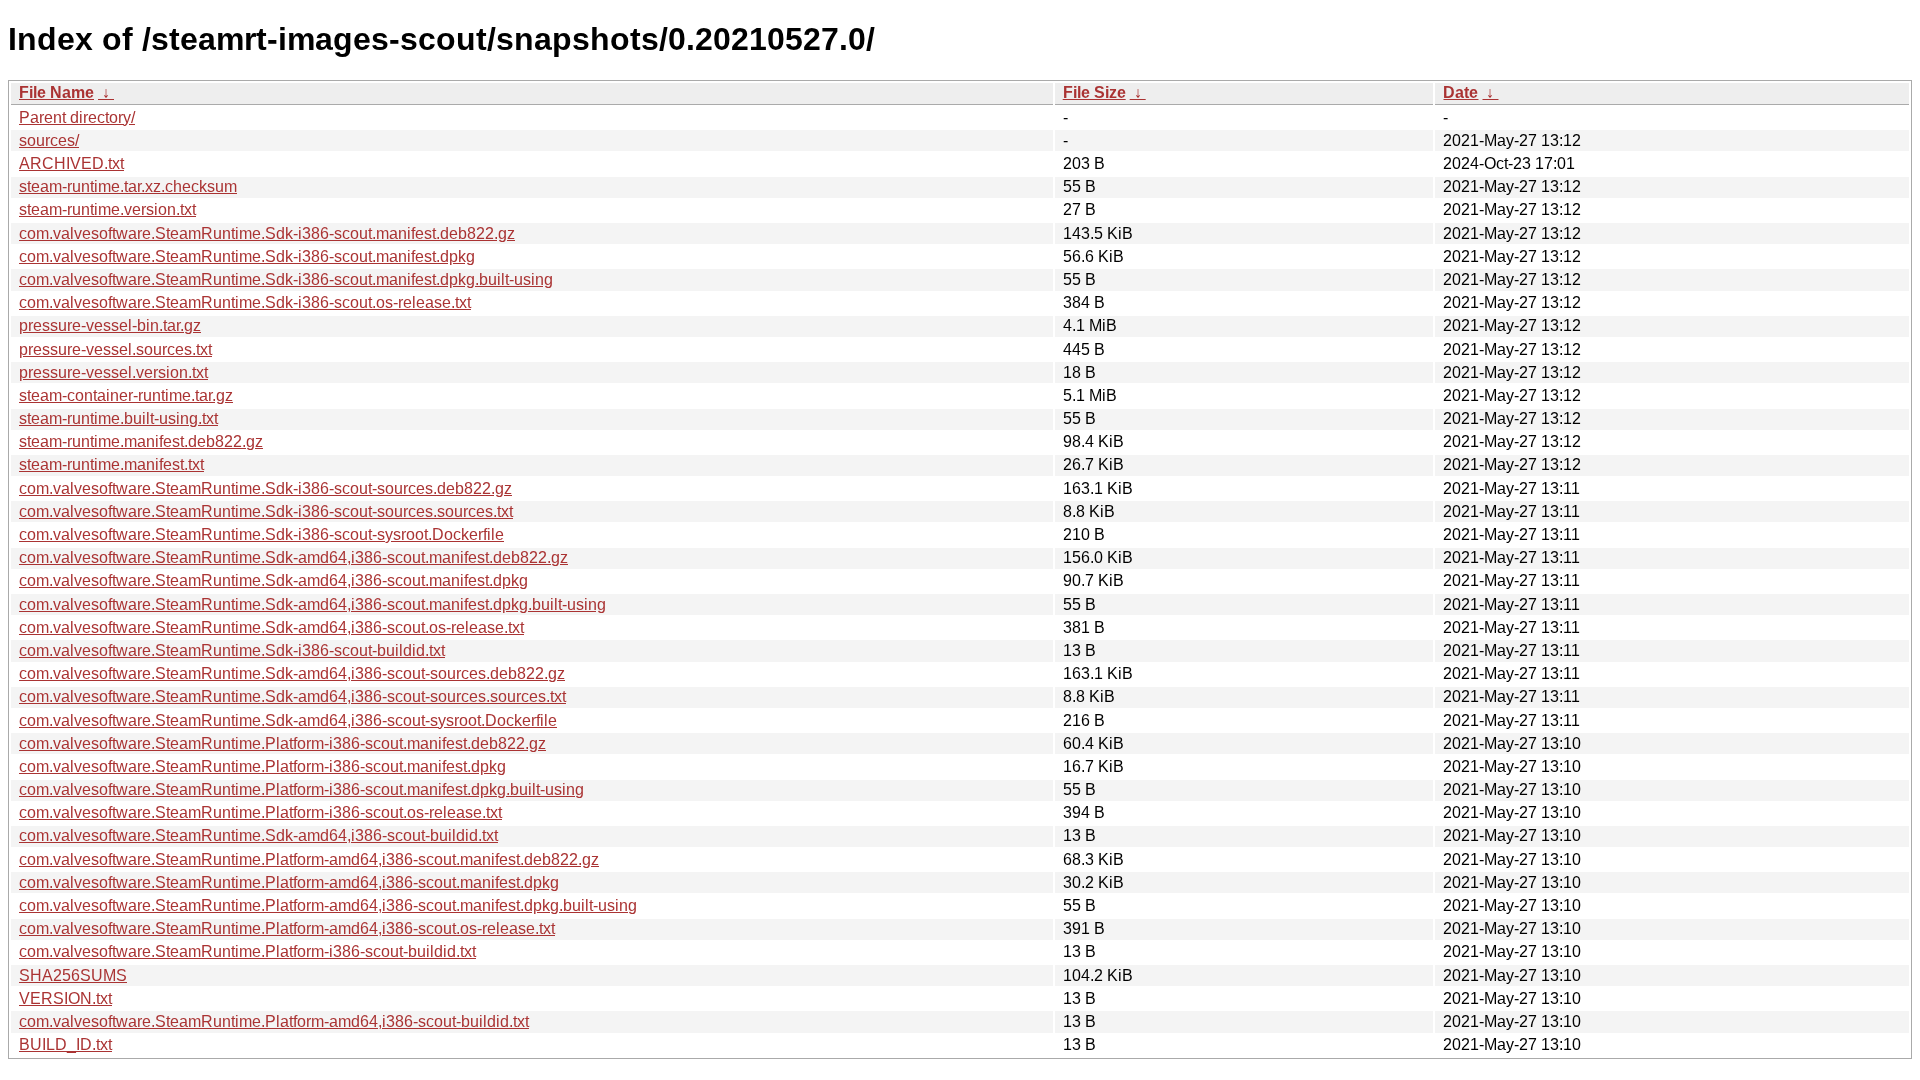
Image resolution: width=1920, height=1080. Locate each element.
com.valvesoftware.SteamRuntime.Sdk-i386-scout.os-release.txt (245, 302)
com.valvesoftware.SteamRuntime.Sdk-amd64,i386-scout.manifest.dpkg (273, 580)
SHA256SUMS (73, 975)
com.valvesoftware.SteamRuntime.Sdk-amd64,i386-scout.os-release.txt (271, 627)
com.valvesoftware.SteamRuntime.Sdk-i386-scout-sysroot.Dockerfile (261, 534)
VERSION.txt (65, 998)
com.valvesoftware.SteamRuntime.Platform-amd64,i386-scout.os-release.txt (287, 928)
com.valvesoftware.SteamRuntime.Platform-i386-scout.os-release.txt (260, 812)
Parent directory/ (77, 117)
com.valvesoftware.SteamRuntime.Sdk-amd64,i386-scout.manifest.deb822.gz (293, 557)
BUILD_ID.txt (65, 1044)
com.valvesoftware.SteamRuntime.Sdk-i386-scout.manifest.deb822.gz (267, 233)
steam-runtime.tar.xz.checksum (128, 186)
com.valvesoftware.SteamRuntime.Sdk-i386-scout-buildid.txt (232, 650)
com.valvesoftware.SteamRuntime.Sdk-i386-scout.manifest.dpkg (247, 256)
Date (1460, 92)
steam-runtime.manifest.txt (111, 464)
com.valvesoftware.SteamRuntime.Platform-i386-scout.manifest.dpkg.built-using (301, 789)
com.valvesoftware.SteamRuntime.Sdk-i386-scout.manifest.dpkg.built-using (286, 279)
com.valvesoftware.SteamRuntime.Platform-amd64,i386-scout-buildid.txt (274, 1021)
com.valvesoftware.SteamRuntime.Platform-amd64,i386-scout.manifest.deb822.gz (309, 859)
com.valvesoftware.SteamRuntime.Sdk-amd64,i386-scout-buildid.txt (258, 835)
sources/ (49, 140)
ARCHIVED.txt (71, 163)
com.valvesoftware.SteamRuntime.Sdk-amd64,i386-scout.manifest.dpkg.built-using (312, 604)
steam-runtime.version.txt (107, 209)
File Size (1094, 92)
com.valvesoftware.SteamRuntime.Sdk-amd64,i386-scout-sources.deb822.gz (292, 673)
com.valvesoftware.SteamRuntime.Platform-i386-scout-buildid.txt (247, 951)
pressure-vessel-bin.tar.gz (110, 325)
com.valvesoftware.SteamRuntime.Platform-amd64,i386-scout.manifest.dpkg (289, 882)
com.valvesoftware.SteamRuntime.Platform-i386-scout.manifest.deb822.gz (282, 743)
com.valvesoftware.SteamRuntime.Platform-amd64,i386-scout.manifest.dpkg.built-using (328, 905)
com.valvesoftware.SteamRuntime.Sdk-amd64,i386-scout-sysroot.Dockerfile (288, 720)
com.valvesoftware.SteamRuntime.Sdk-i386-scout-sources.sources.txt (266, 511)
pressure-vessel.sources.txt (115, 349)
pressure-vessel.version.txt (113, 372)
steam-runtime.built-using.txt (118, 418)
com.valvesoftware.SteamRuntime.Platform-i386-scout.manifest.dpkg (262, 766)
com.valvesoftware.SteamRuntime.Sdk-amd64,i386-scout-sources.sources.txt (292, 696)
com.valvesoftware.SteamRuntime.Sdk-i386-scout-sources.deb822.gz (265, 488)
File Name (56, 92)
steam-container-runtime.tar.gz (126, 395)
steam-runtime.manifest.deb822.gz (141, 441)
